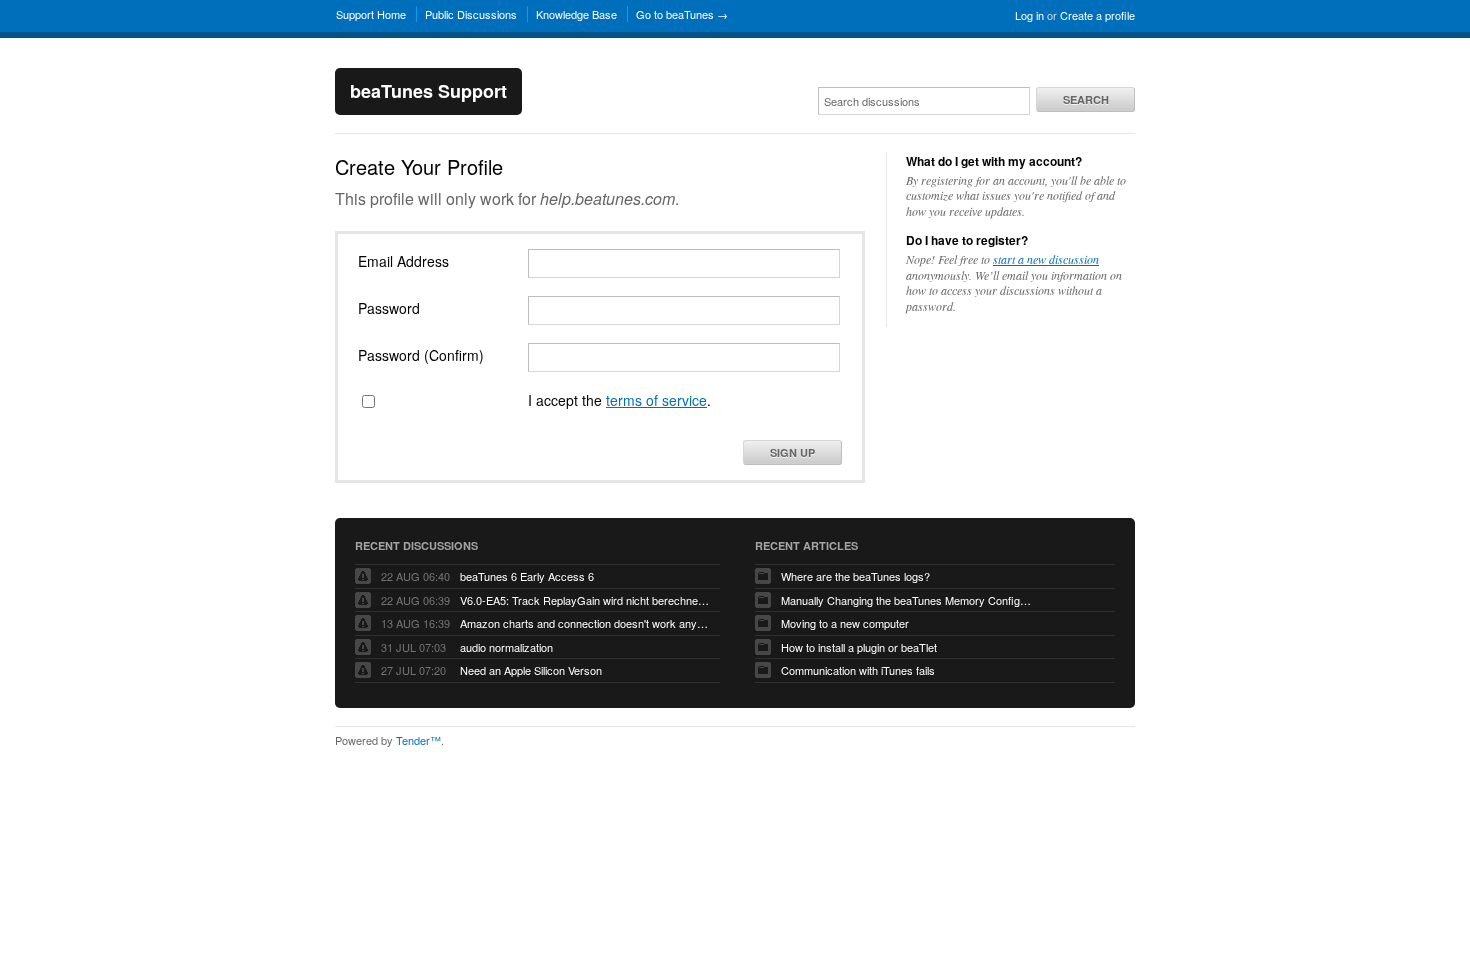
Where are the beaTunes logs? (855, 576)
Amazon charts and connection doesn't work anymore (585, 623)
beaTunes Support (428, 91)
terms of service (656, 400)
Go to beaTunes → (682, 14)
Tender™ (418, 740)
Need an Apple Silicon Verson (531, 670)
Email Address (403, 261)
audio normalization (506, 647)
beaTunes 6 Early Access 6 (527, 576)
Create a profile (1097, 15)
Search (1086, 99)
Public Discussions (471, 14)
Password (389, 308)
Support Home (371, 14)
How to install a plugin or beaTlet (859, 647)
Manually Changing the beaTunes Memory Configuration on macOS (906, 600)
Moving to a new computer (845, 623)
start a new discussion (1046, 259)
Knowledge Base (576, 14)
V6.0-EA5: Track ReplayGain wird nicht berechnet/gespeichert (585, 600)
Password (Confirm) (421, 355)
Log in (1029, 15)
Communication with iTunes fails (858, 670)
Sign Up (792, 452)
